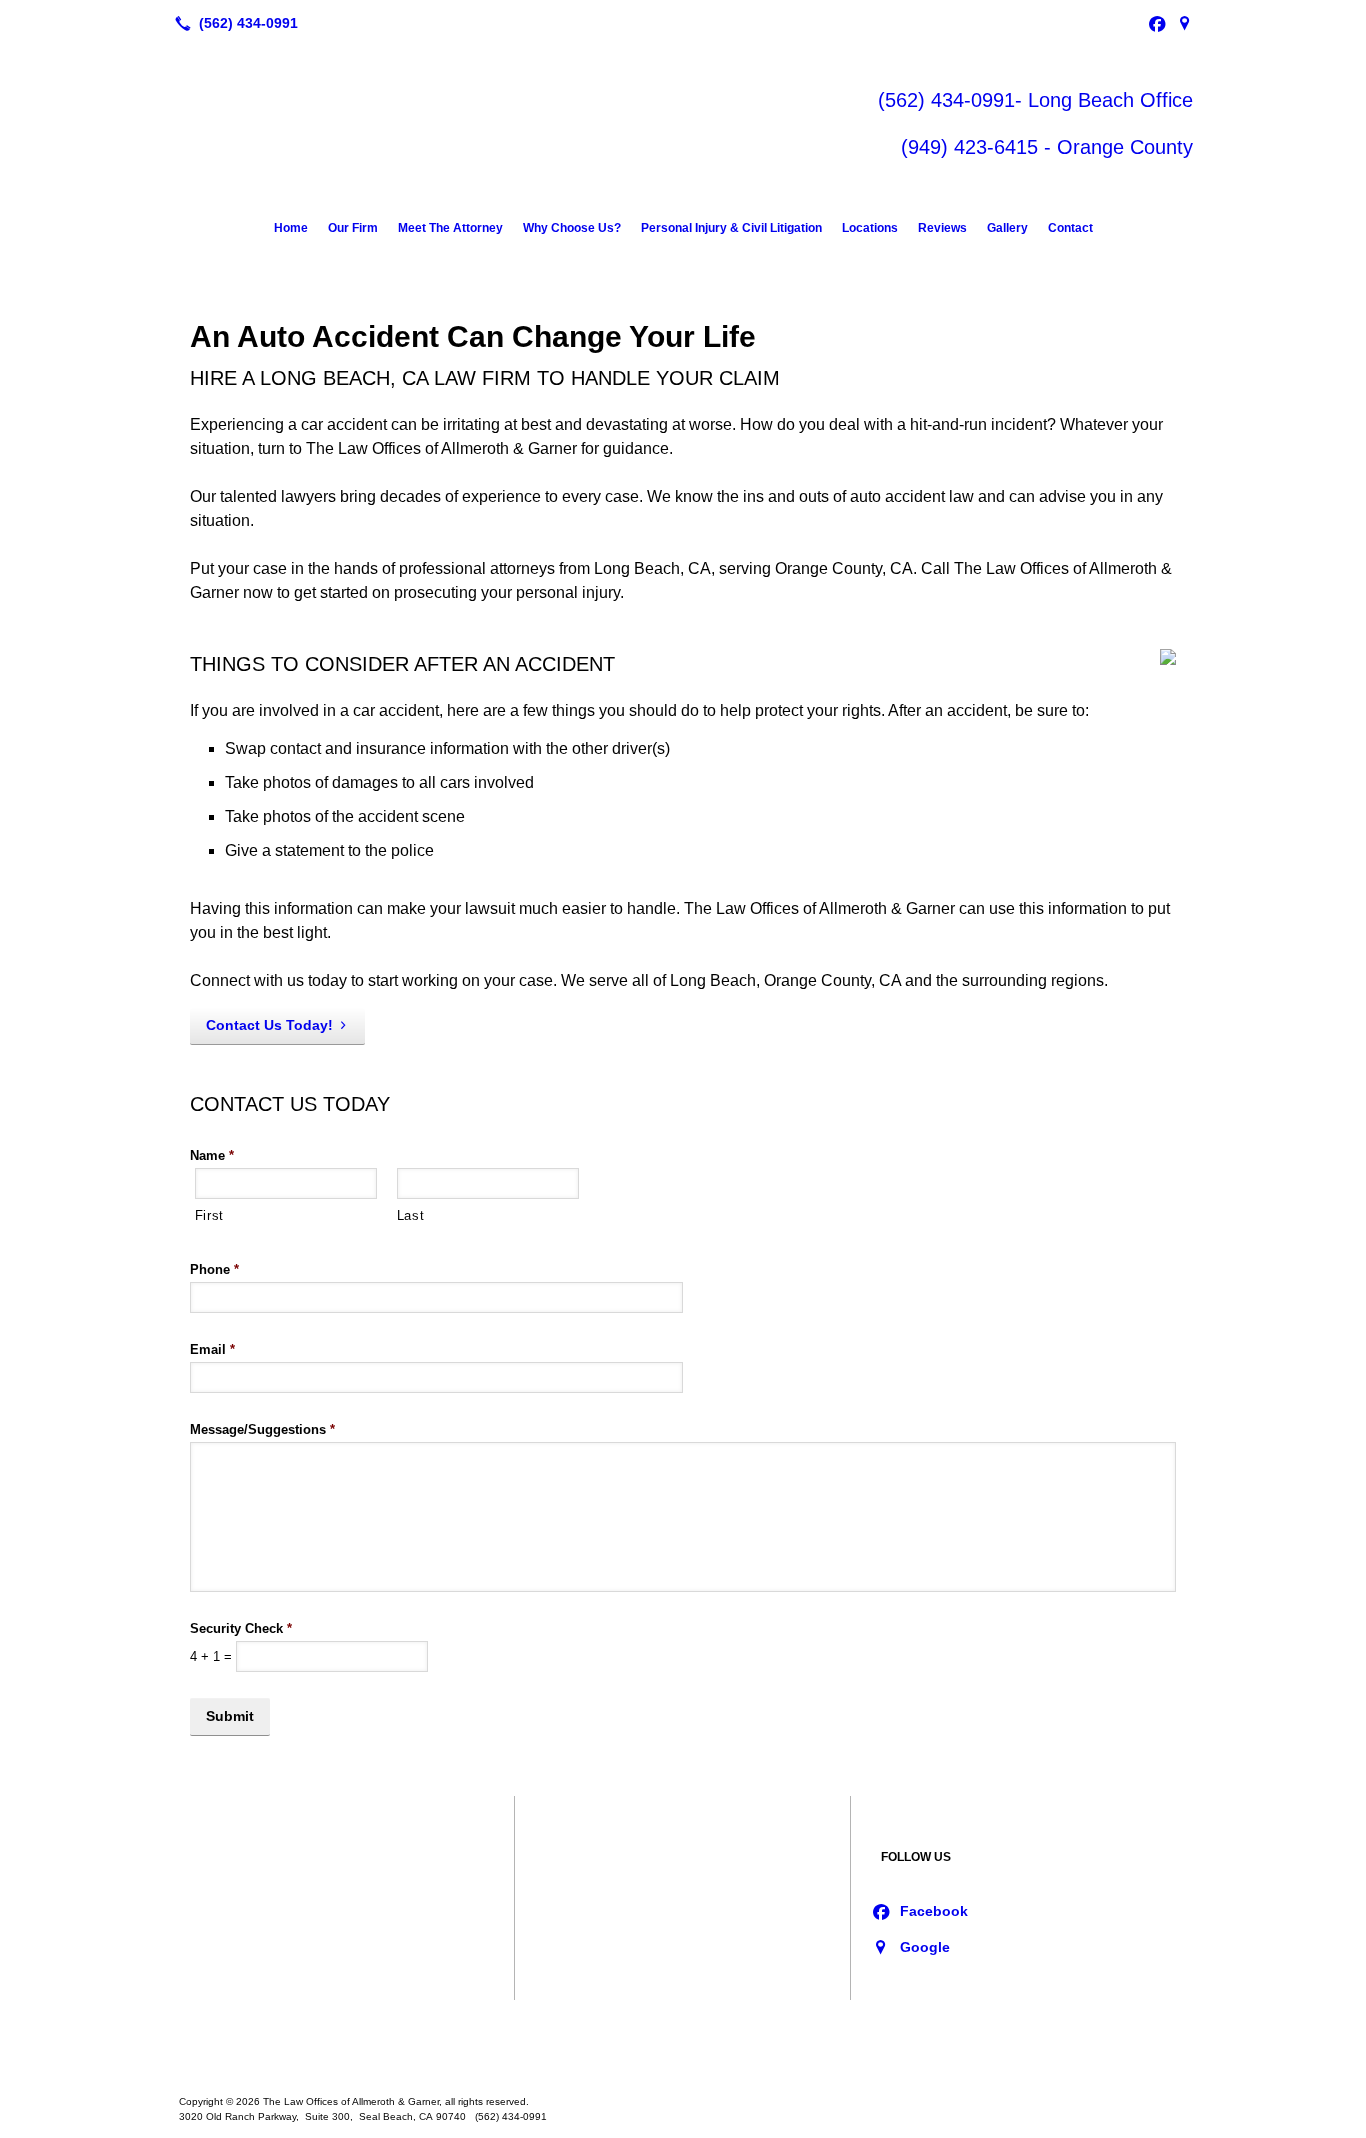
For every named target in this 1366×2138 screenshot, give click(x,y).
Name (212, 1155)
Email (212, 1349)
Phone (214, 1269)
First (209, 1215)
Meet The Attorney (450, 228)
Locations (870, 228)
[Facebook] (1157, 23)
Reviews (942, 228)
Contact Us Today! (269, 1025)
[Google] (1185, 23)
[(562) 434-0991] (232, 23)
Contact (1070, 228)
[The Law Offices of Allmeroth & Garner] (683, 2040)
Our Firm (353, 228)
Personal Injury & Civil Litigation (731, 228)
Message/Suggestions (262, 1429)
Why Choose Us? (572, 228)
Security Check (241, 1628)
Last (411, 1215)
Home (291, 228)
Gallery (1007, 228)
